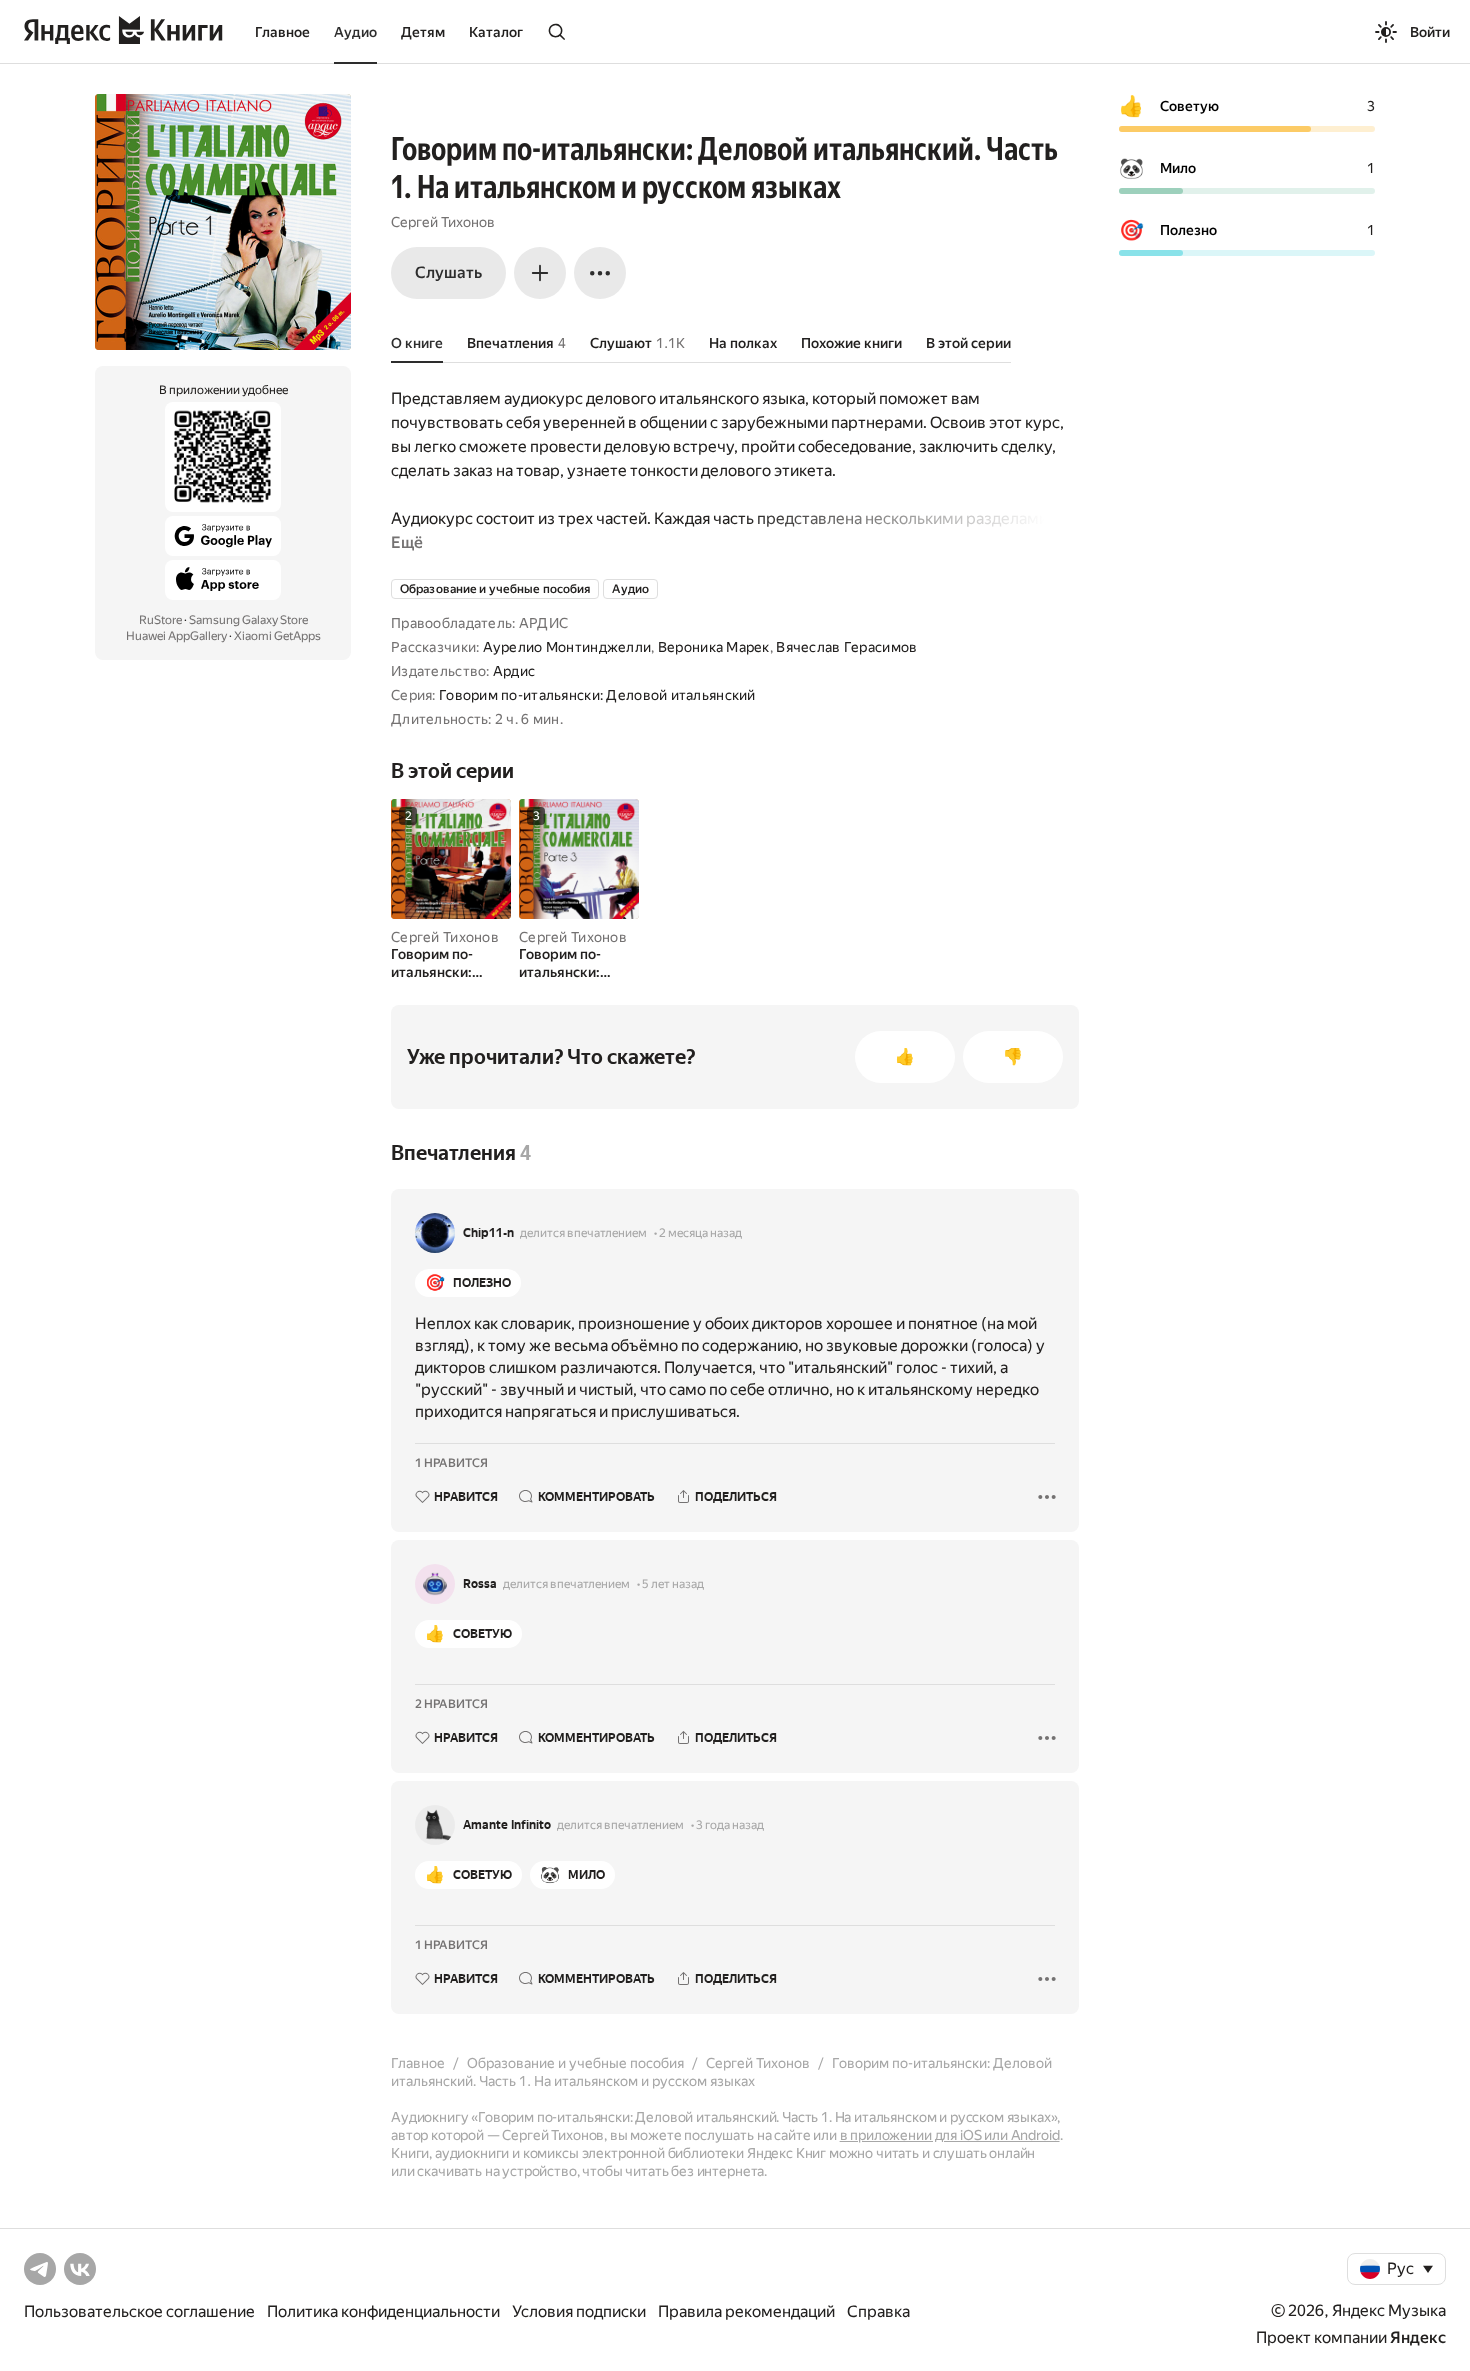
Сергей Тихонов (443, 222)
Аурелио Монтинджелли (567, 647)
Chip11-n (488, 1233)
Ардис (514, 671)
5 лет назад (673, 1584)
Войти (1430, 32)
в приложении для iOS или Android (950, 2135)
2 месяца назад (700, 1233)
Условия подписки (579, 2311)
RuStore (160, 620)
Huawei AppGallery (176, 636)
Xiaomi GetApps (277, 636)
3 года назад (730, 1825)
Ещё (407, 542)
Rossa (480, 1584)
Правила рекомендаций (746, 2311)
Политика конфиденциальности (383, 2311)
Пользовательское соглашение (139, 2311)
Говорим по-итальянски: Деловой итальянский (597, 695)
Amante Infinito (507, 1825)
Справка (878, 2311)
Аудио (355, 32)
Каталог (496, 32)
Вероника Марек (714, 647)
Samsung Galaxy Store (248, 620)
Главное (282, 32)
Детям (423, 32)
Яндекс (1418, 2337)
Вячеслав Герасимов (846, 647)
